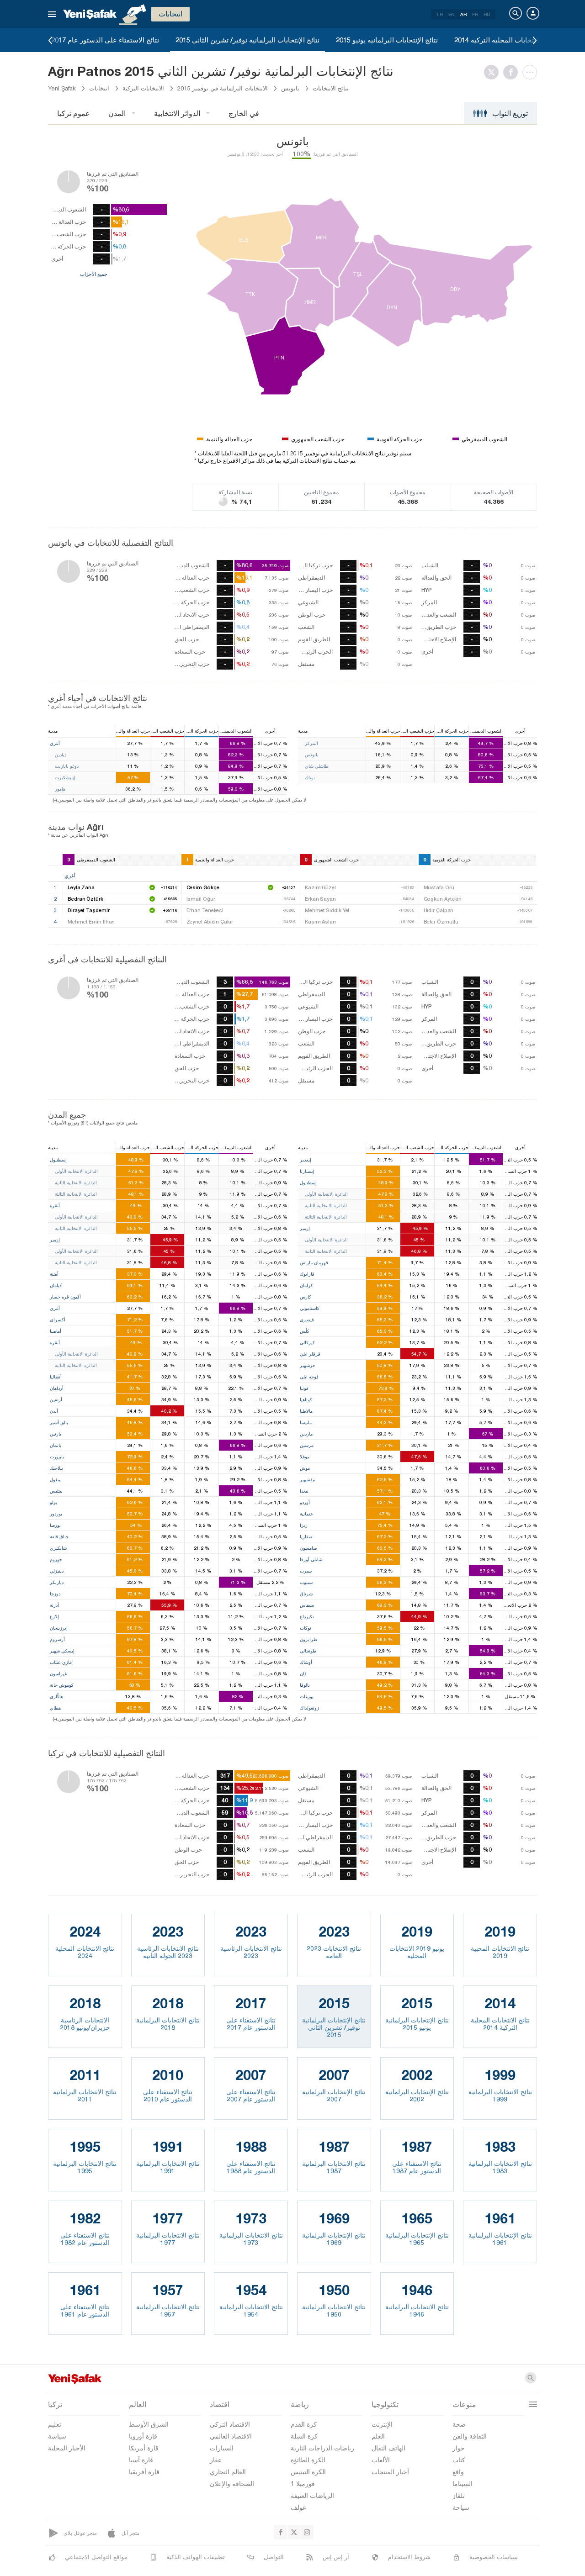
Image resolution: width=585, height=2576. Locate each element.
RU (487, 14)
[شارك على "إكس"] (494, 72)
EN (452, 14)
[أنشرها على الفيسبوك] (513, 72)
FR (475, 14)
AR (463, 14)
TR (439, 14)
